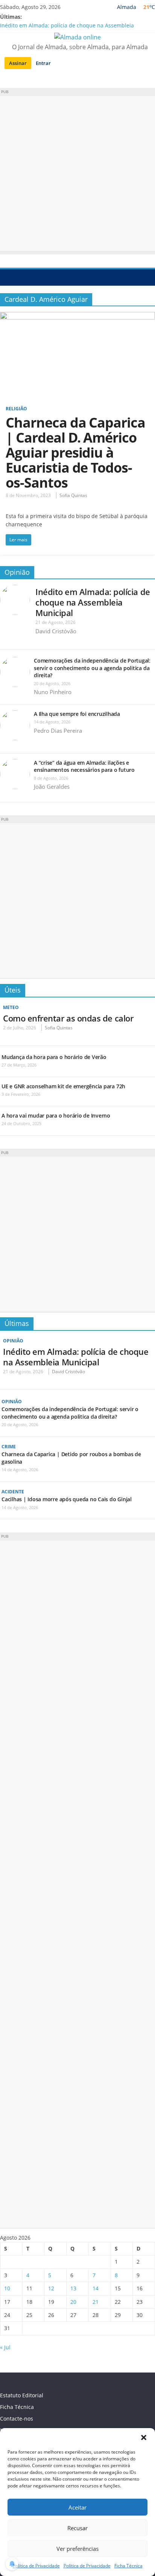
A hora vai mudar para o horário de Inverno (56, 1116)
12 (51, 2288)
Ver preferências (77, 2549)
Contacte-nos (17, 2419)
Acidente (13, 1492)
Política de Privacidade (36, 2566)
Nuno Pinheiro (53, 692)
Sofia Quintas (73, 495)
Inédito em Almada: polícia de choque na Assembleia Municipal (93, 602)
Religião (16, 409)
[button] (144, 2437)
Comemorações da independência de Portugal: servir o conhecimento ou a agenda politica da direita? (92, 668)
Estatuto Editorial (22, 2395)
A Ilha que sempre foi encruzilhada (77, 714)
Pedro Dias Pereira (58, 731)
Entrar (43, 63)
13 (73, 2288)
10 (7, 2288)
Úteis (13, 990)
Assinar (18, 63)
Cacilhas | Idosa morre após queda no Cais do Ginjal (67, 1499)
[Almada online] (8, 277)
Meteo (11, 1007)
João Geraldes (52, 786)
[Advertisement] (77, 173)
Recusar (77, 2528)
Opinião (17, 572)
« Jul (5, 2347)
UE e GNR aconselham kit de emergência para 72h (63, 1086)
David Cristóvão (56, 631)
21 (96, 2302)
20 (73, 2302)
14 (96, 2288)
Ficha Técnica (128, 2566)
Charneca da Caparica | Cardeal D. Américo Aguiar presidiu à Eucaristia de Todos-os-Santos (75, 453)
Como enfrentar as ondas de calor (68, 1018)
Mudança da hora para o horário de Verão (54, 1057)
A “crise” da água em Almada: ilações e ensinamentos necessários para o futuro (84, 766)
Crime (9, 1447)
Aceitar (77, 2507)
